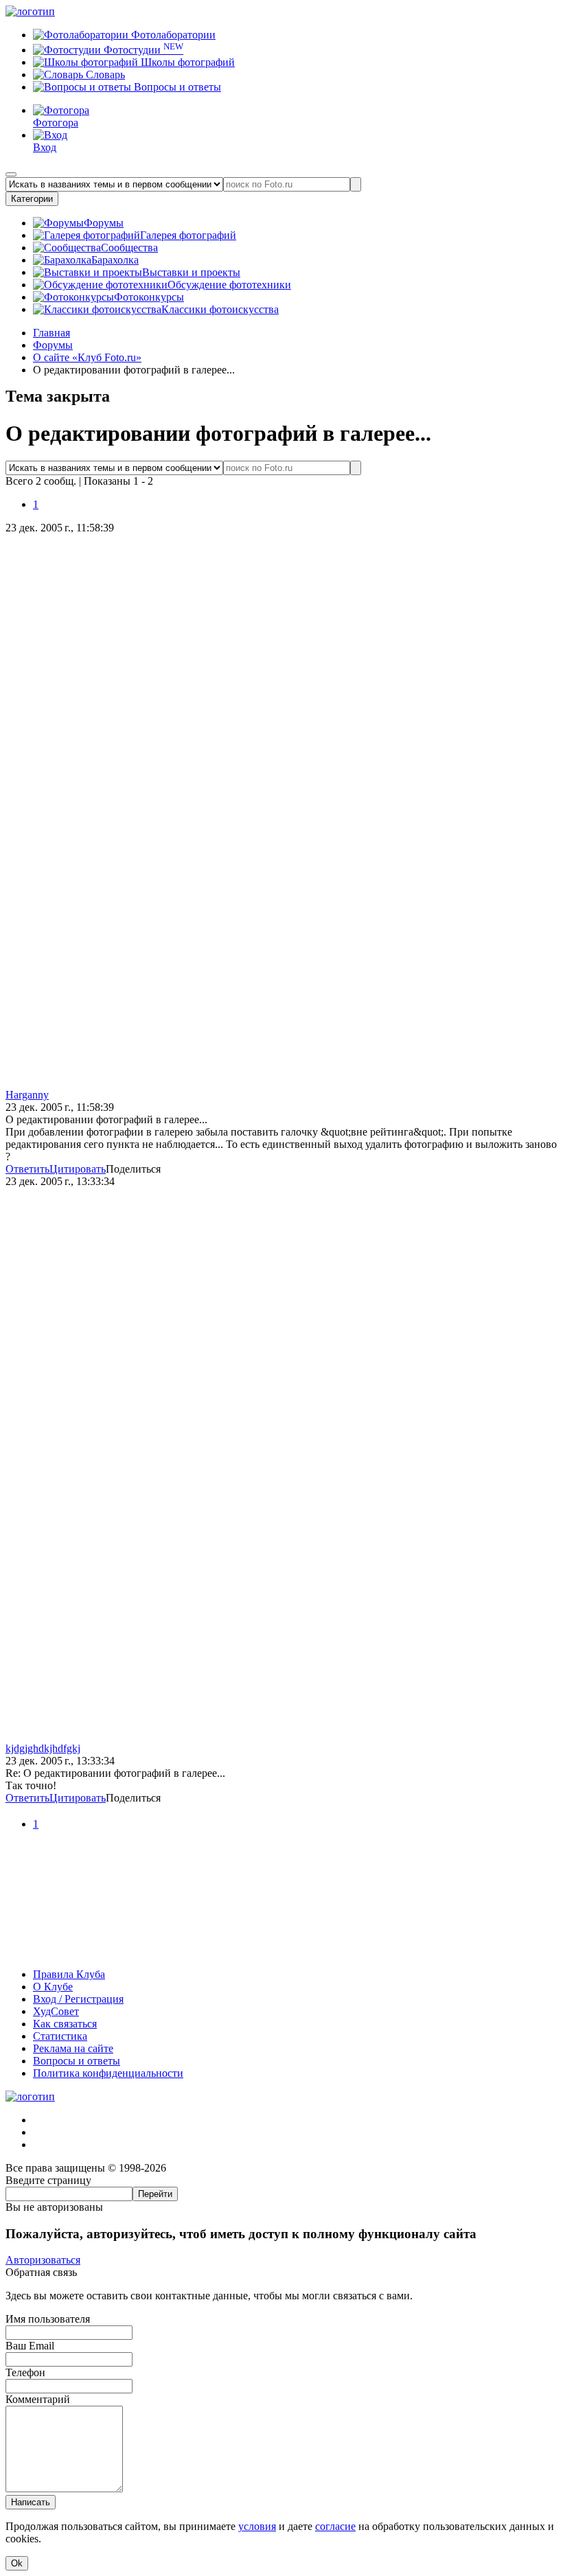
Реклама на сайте (73, 2048)
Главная (51, 333)
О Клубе (53, 1987)
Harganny (27, 1095)
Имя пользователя (48, 2319)
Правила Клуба (69, 1974)
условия (257, 2526)
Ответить (27, 1169)
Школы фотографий (186, 62)
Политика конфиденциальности (108, 2073)
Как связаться (65, 2024)
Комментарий (38, 2399)
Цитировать (78, 1169)
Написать (31, 2502)
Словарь (104, 74)
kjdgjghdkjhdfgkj (43, 1748)
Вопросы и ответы (176, 87)
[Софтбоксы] (281, 1951)
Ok (17, 2563)
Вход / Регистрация (78, 1999)
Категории (32, 199)
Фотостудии (142, 50)
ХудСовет (56, 2011)
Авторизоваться (43, 2260)
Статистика (60, 2036)
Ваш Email (30, 2346)
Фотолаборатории (172, 35)
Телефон (25, 2372)
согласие (335, 2526)
